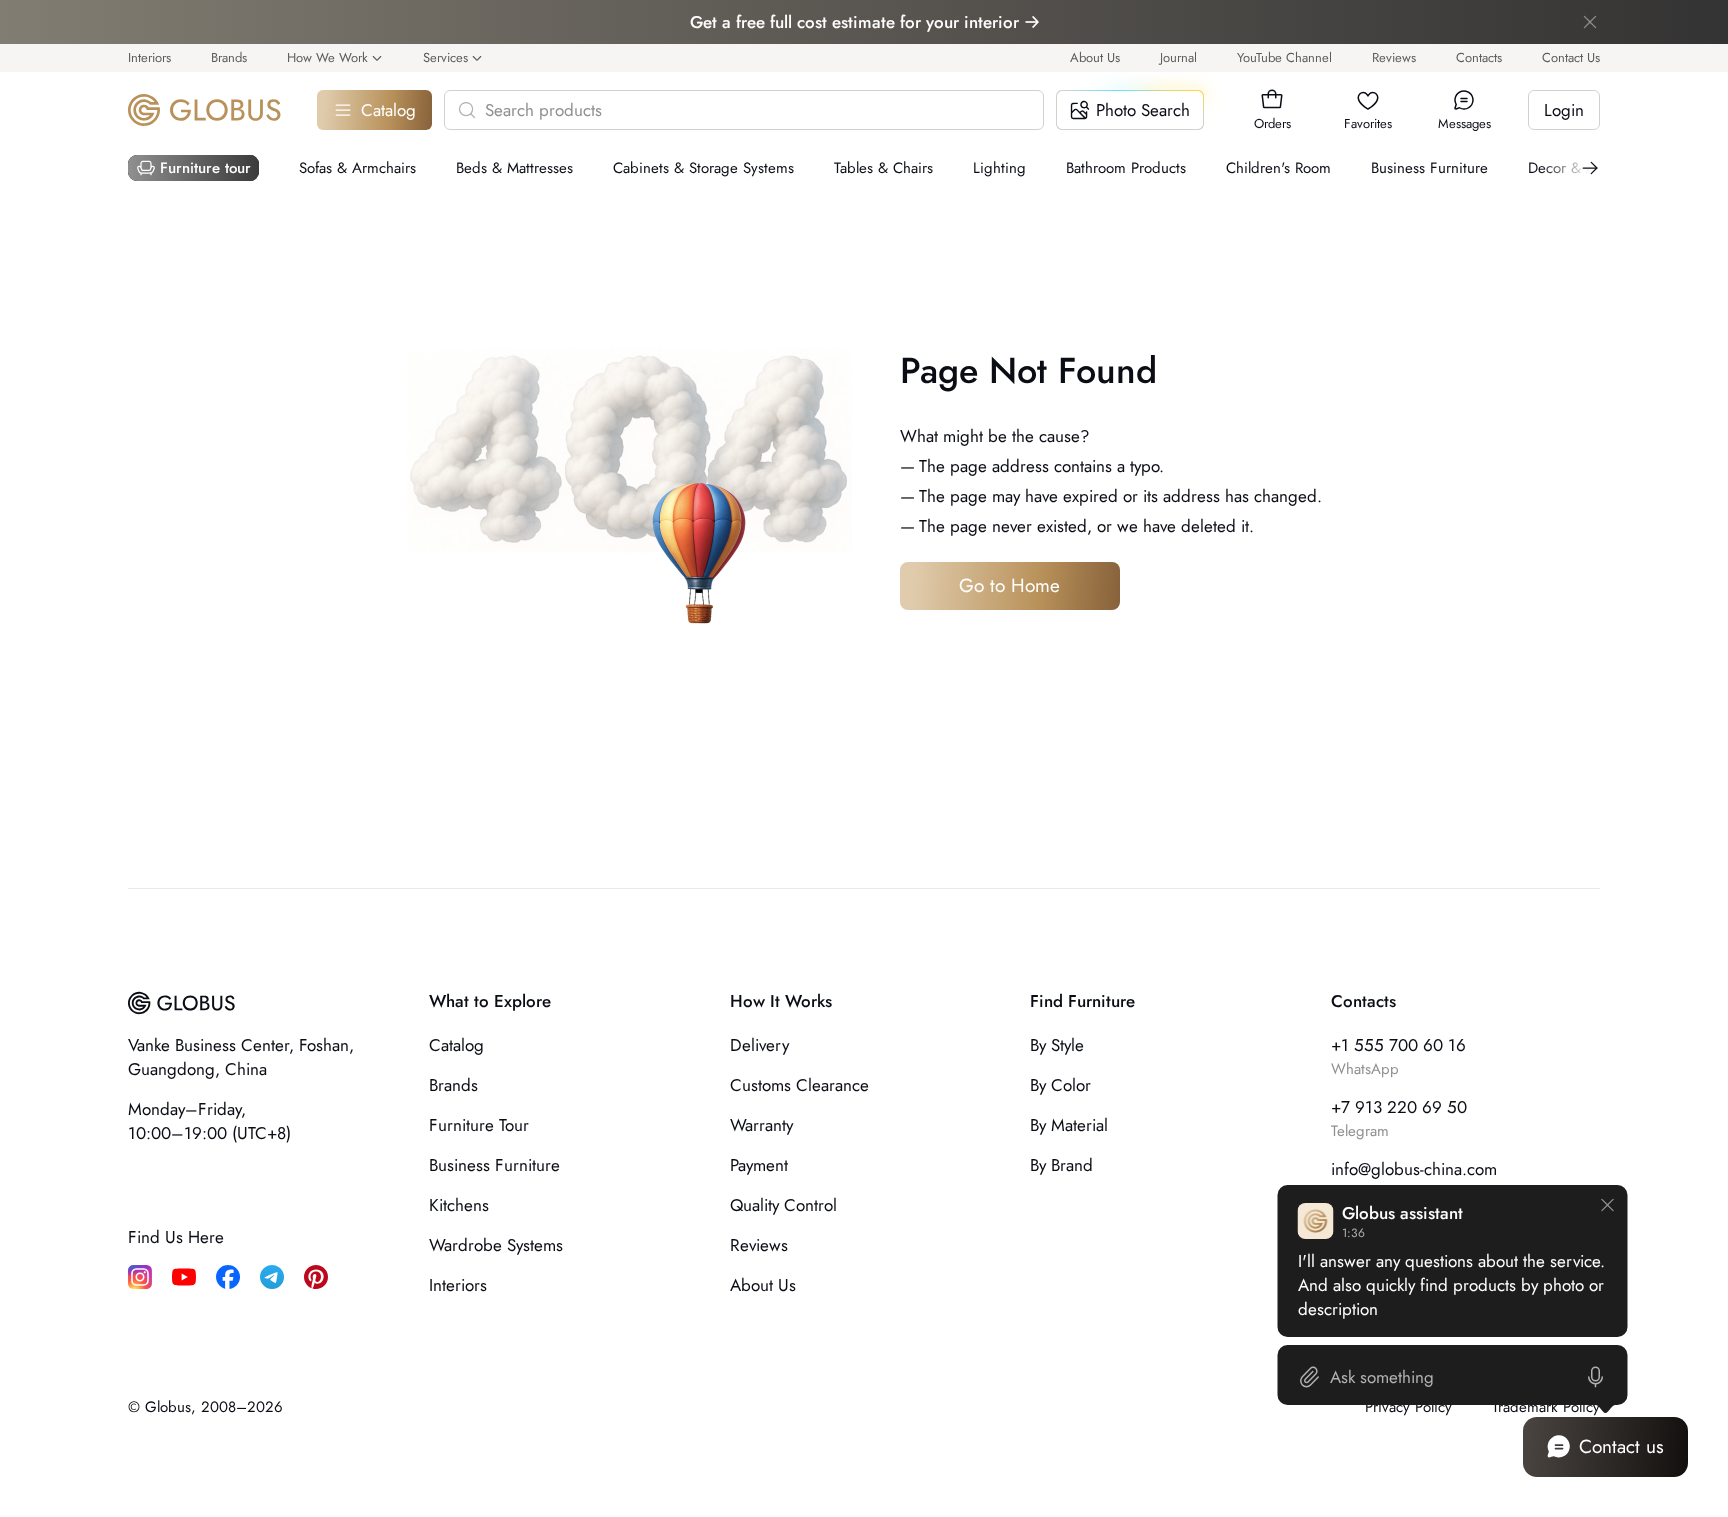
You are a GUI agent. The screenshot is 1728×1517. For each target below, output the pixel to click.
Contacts (1479, 57)
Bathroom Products (1126, 168)
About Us (1095, 57)
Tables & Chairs (883, 168)
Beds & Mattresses (514, 168)
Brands (229, 57)
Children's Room (1278, 168)
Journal (1178, 57)
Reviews (1394, 57)
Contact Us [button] (1571, 57)
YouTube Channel (1284, 57)
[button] (1272, 100)
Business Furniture (1429, 168)
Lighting (999, 168)
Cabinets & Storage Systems (703, 168)
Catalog (388, 110)
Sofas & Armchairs (357, 168)
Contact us (1621, 1446)
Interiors (149, 57)
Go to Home (1009, 585)
